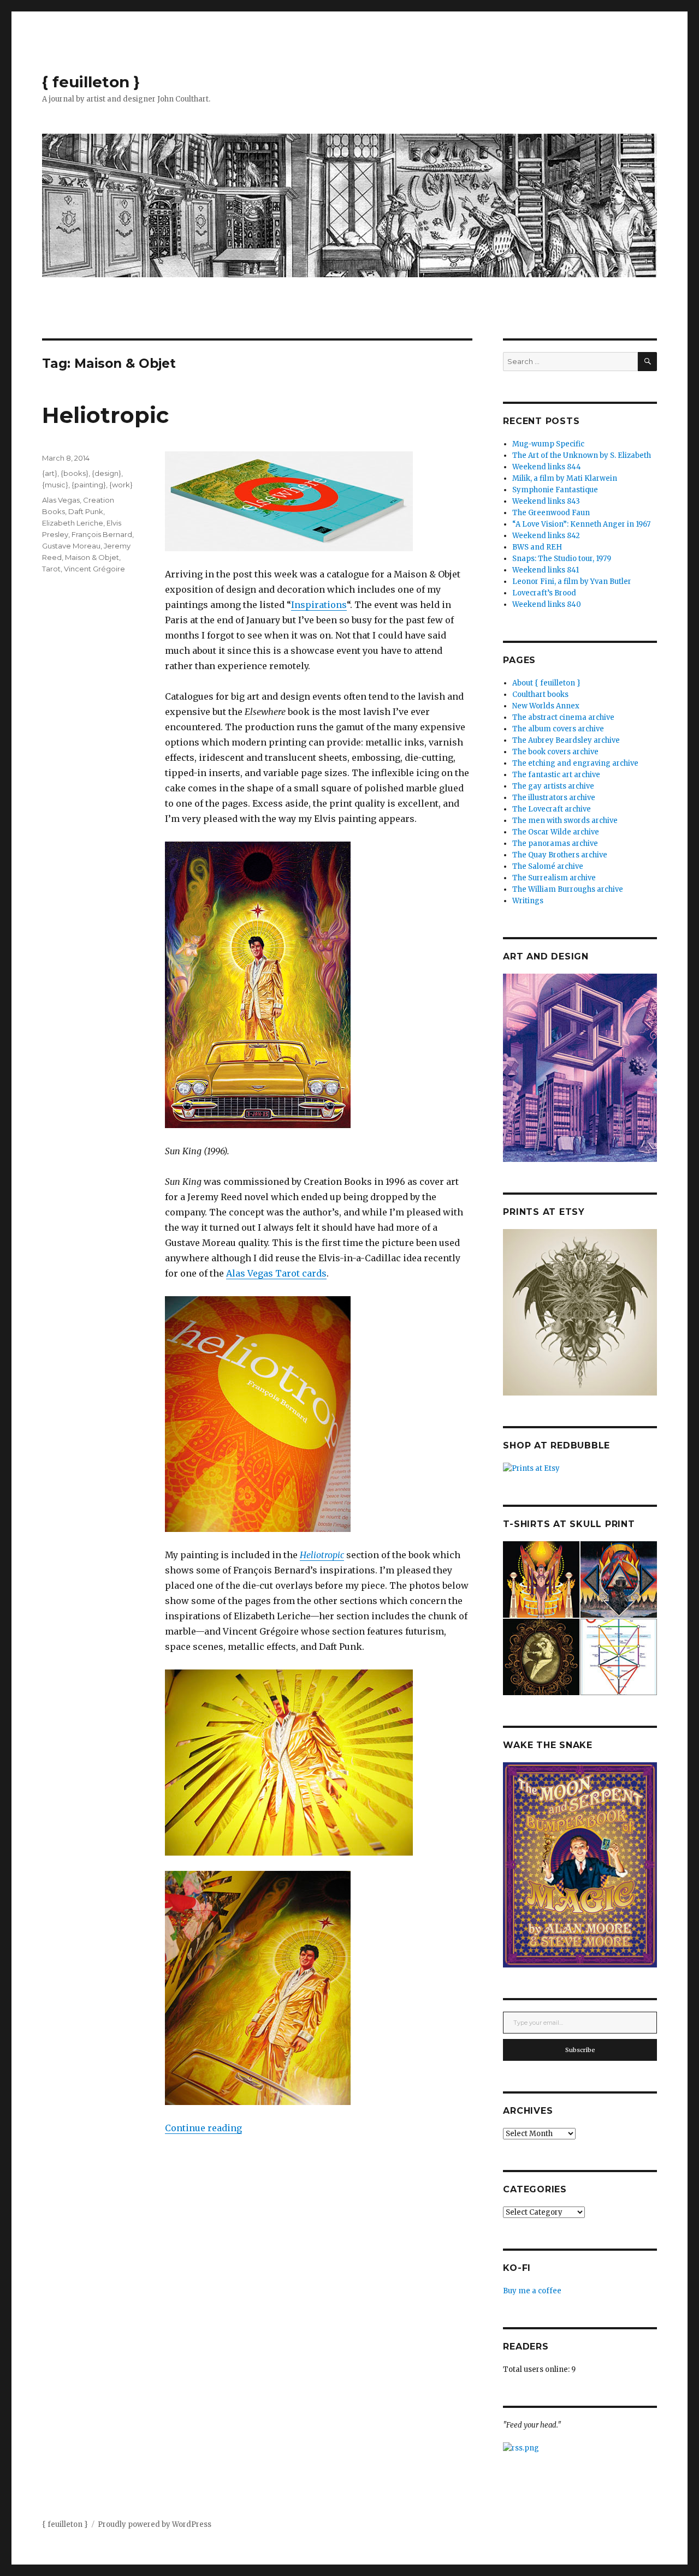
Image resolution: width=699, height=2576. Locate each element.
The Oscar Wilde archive (556, 832)
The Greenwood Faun (551, 513)
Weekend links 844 (547, 467)
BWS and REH (537, 547)
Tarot (51, 569)
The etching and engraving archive (575, 763)
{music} (55, 485)
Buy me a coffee (532, 2291)
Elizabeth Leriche (73, 523)
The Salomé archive (548, 866)
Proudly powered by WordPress (155, 2524)
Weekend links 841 (546, 570)
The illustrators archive (554, 798)
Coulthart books (540, 694)
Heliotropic (105, 415)
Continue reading (203, 2128)
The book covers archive (555, 752)
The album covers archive (558, 729)
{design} (106, 473)
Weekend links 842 (546, 536)
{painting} (89, 485)
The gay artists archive (553, 786)
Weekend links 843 (546, 501)
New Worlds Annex (546, 706)
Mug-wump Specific (548, 444)
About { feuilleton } (546, 683)
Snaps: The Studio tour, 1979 (562, 559)
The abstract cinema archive (563, 717)
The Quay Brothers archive (560, 855)
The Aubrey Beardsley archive (566, 740)
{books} (75, 473)
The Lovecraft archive (552, 809)
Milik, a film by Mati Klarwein (565, 478)
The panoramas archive (555, 843)
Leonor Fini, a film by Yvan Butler (572, 582)
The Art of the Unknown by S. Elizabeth (582, 455)
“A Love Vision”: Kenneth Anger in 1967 (581, 524)
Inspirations (319, 605)
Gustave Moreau (71, 546)
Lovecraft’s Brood (544, 593)
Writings (528, 901)
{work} (121, 485)
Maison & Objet (92, 557)
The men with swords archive (565, 821)
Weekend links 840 (547, 604)
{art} (50, 473)
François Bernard (102, 534)
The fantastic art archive (556, 775)
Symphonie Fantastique (555, 490)
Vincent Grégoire (94, 569)
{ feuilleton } (91, 82)
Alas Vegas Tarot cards (276, 1273)
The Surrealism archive (554, 878)
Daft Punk (86, 511)
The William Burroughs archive (568, 889)
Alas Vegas (61, 500)
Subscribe (580, 2050)
